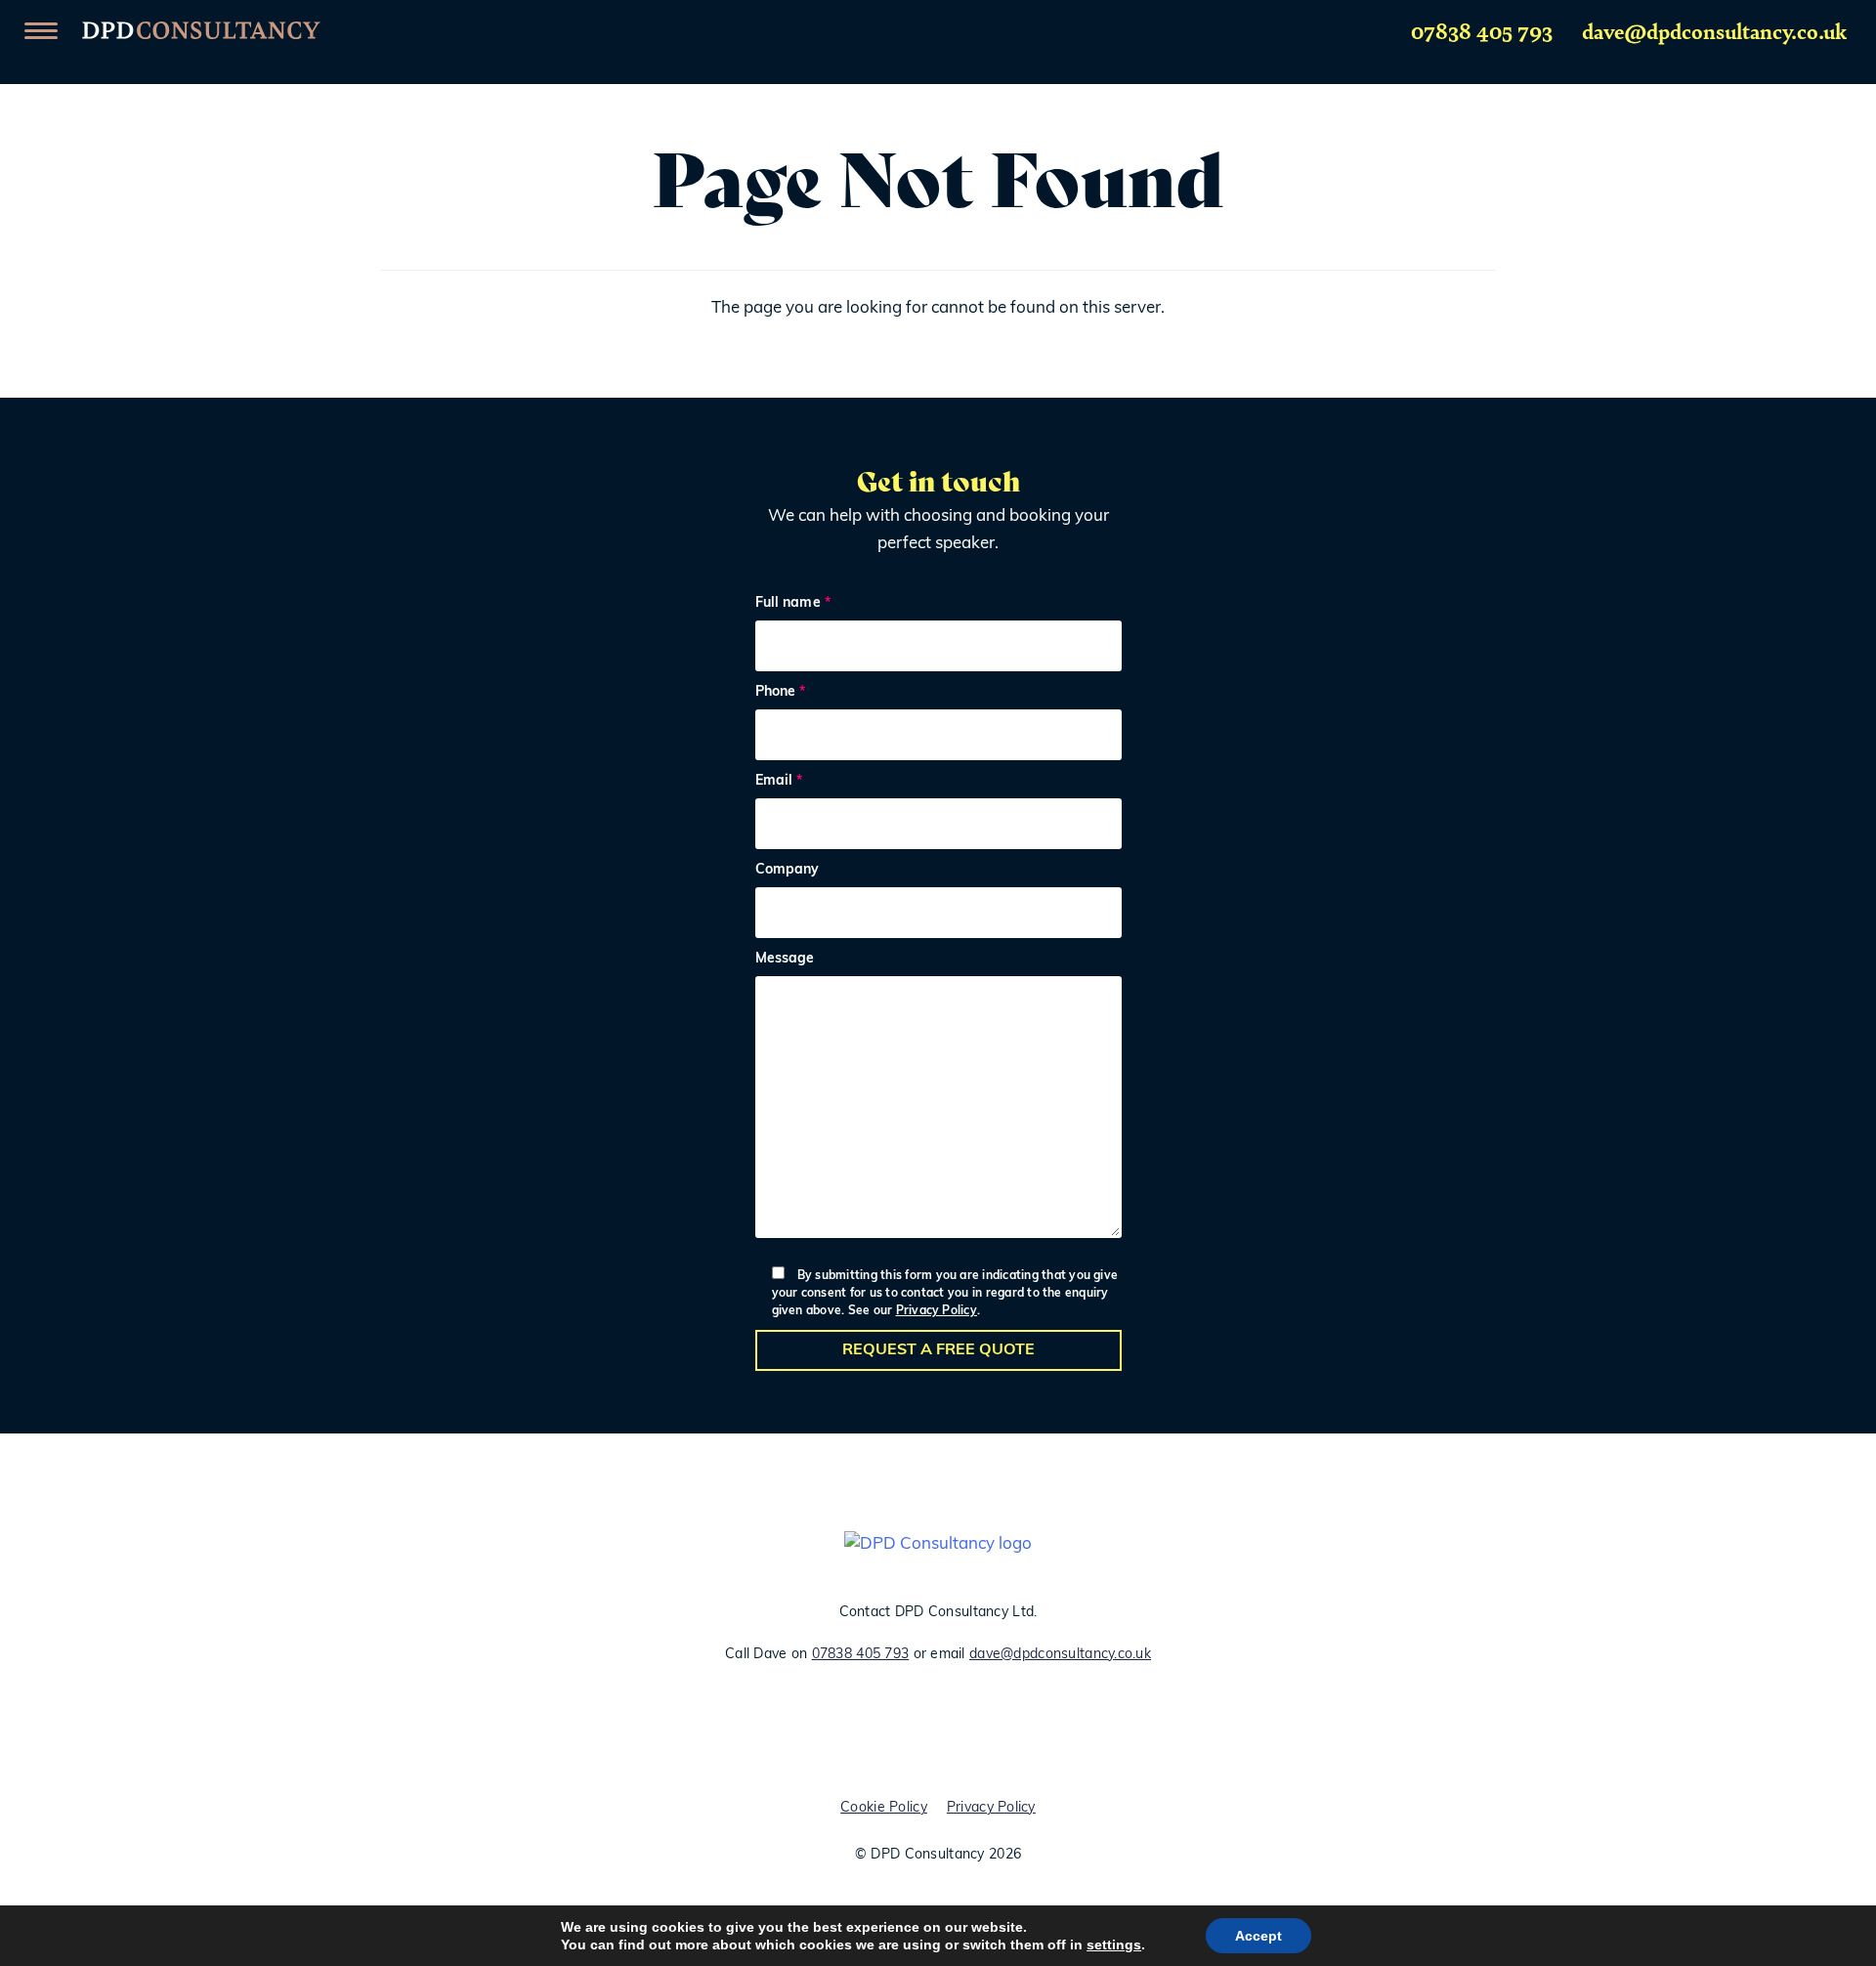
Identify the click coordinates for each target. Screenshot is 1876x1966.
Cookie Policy (884, 1808)
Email (779, 782)
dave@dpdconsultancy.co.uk (1714, 30)
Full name (793, 604)
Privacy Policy (937, 1311)
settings (1114, 1945)
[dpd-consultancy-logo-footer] (938, 1545)
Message (785, 960)
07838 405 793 (1482, 30)
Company (788, 871)
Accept (1258, 1936)
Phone (781, 693)
